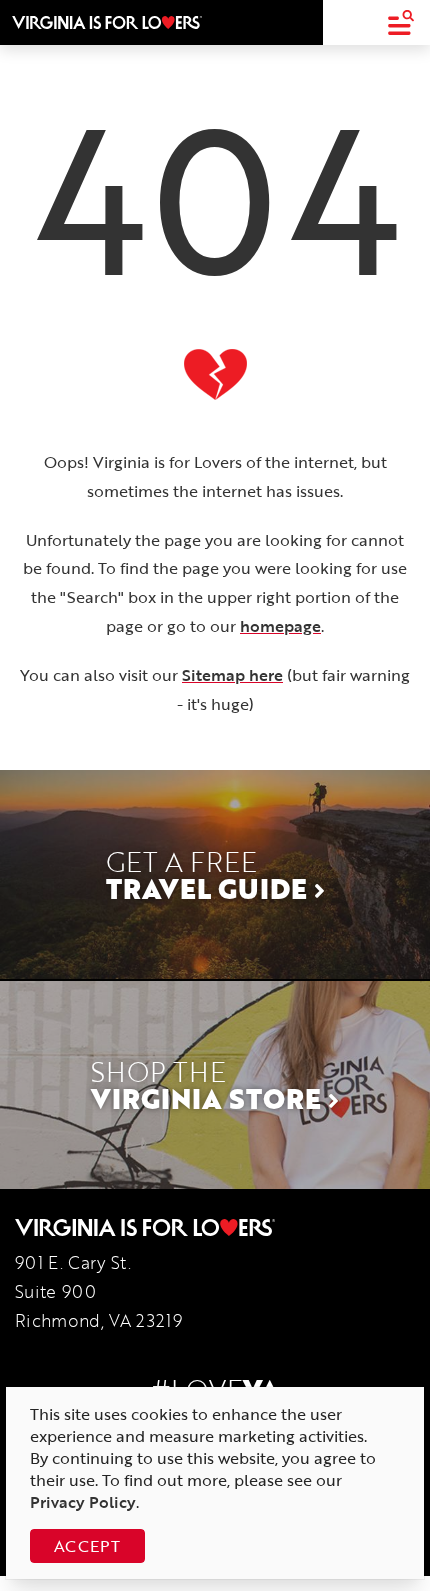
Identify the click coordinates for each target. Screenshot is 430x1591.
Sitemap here (232, 675)
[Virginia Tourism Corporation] (107, 22)
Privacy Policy (83, 1502)
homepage (280, 626)
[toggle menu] (400, 22)
